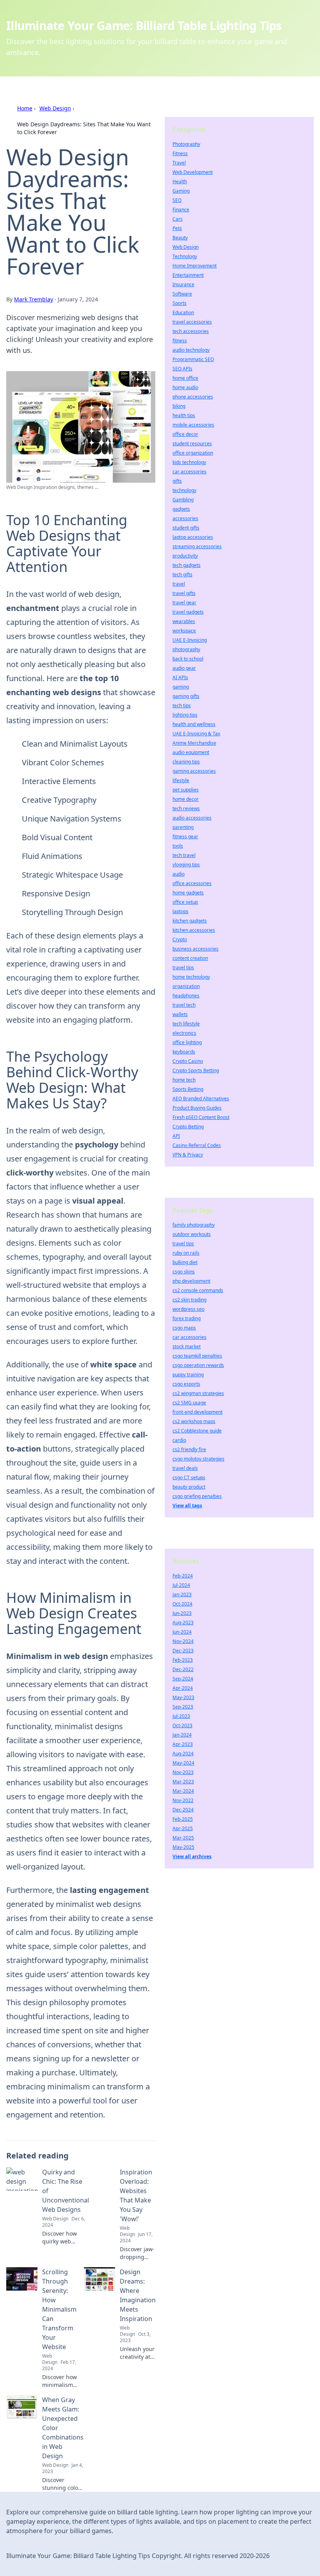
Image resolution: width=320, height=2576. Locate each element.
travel (179, 584)
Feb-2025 (183, 1819)
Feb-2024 (183, 1576)
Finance (181, 210)
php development (191, 1281)
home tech (184, 1080)
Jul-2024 (181, 1585)
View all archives (192, 1856)
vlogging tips (186, 865)
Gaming (181, 191)
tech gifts (182, 575)
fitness (180, 341)
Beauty (180, 238)
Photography (186, 144)
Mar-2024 (183, 1791)
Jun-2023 (182, 1613)
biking (179, 406)
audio (179, 874)
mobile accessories (193, 425)
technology (184, 490)
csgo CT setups (189, 1477)
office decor (185, 434)
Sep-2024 (183, 1679)
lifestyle (181, 780)
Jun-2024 (182, 1632)
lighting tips (185, 715)
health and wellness (194, 724)
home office (185, 378)
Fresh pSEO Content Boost (201, 1117)
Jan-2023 (182, 1594)
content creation (190, 958)
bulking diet (185, 1262)
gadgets (181, 509)
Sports (180, 303)
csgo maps (184, 1328)
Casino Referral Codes (197, 1145)
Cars (178, 219)
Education (183, 312)
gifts (177, 481)
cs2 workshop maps (194, 1421)
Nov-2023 (183, 1772)
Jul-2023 (181, 1716)
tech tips (182, 706)
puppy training (188, 1375)
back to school (188, 659)
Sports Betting (188, 1089)
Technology (185, 256)
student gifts (186, 528)
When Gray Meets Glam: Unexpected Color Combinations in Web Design (63, 2428)
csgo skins (184, 1272)
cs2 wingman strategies (198, 1393)
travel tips (183, 968)
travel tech (184, 1005)
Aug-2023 (183, 1623)
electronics (184, 1033)
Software (182, 294)
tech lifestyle (186, 1024)
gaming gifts (186, 696)
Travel (179, 163)
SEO (177, 200)
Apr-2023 (183, 1744)
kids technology (189, 462)
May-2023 (183, 1697)
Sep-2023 (183, 1707)
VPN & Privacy (188, 1155)
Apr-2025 (183, 1828)
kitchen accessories (194, 930)
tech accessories (191, 331)
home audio (185, 387)
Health (180, 181)
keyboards (184, 1052)
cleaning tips (186, 762)
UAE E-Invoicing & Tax (196, 734)
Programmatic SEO (193, 359)
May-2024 (183, 1763)
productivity (185, 556)
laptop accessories (193, 537)
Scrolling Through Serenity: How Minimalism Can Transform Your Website (59, 2309)
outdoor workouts (192, 1234)
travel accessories (192, 322)
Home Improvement (195, 266)
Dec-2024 (183, 1810)
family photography (194, 1225)
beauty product (189, 1487)
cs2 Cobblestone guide (197, 1431)
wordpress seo (188, 1309)
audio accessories (192, 818)
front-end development (197, 1412)
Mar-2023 (183, 1782)
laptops (180, 911)
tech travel (184, 855)
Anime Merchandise (194, 743)
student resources (192, 443)
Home (25, 108)
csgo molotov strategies (198, 1459)
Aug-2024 (183, 1754)
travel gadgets (188, 612)
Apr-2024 (183, 1688)
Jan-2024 (182, 1735)
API (176, 1136)
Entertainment (188, 275)
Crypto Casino (188, 1061)
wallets (180, 1014)
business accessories (196, 949)
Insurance (183, 284)
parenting (183, 827)
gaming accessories (194, 771)
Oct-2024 (182, 1604)
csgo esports (186, 1384)
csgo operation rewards (198, 1365)
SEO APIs (182, 369)
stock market (187, 1346)
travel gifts (184, 593)
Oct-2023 (182, 1725)
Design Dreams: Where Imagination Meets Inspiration (138, 2295)
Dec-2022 (183, 1669)
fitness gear (185, 837)
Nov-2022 (183, 1800)
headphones (186, 996)
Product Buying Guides (197, 1108)
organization (186, 986)
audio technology (191, 350)
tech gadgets (187, 565)
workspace (184, 631)
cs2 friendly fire (189, 1449)
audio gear (184, 668)
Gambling (183, 500)
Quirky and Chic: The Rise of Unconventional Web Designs (66, 2191)
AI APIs (180, 677)
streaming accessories (197, 546)
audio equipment (191, 752)
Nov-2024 (183, 1641)
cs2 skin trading (189, 1300)
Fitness (180, 153)
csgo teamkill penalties (197, 1356)
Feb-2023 (183, 1660)
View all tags (187, 1506)
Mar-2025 (183, 1838)
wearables (184, 621)
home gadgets (188, 893)
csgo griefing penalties (197, 1496)
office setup (185, 902)
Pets (177, 228)
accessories (185, 518)
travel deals (185, 1468)
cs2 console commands (198, 1290)
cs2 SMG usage (189, 1403)
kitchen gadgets (190, 921)
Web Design (55, 108)
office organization (193, 453)
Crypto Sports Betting (196, 1070)
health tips (184, 415)
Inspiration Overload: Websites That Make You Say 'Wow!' (136, 2195)
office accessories (192, 883)
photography (186, 649)
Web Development (193, 172)
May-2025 (183, 1847)
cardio (179, 1440)
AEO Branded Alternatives (201, 1099)
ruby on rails (186, 1253)
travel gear (184, 603)
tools (178, 846)
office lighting (187, 1042)
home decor (186, 799)
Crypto (180, 939)
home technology (191, 977)
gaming (181, 687)
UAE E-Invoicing (190, 640)
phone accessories (193, 397)
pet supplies (186, 790)
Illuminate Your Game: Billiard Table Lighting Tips (144, 26)
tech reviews (186, 808)
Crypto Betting (188, 1127)
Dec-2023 (183, 1651)
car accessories (189, 472)
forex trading (187, 1318)
